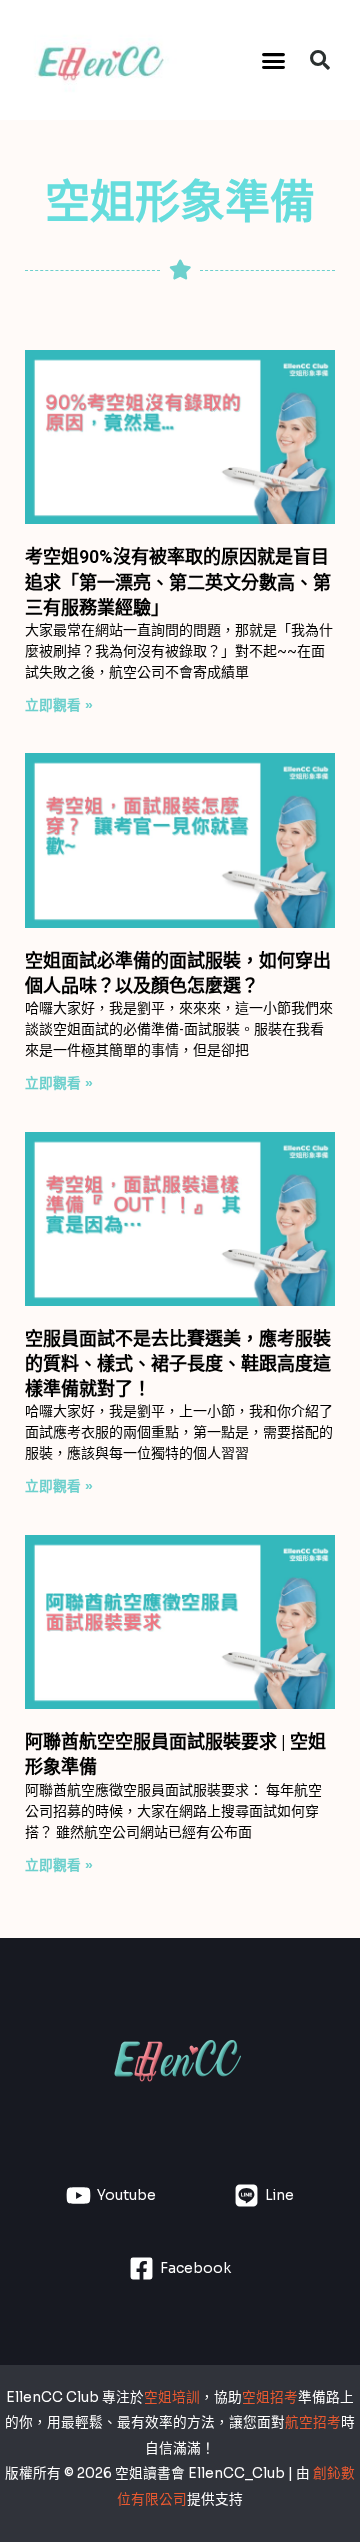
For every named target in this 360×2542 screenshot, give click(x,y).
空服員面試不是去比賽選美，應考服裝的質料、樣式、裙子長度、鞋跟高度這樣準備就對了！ (178, 1363)
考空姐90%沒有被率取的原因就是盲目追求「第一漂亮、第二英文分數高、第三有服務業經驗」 (178, 581)
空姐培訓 (172, 2397)
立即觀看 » (59, 705)
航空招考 (313, 2422)
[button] (274, 60)
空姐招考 (270, 2397)
